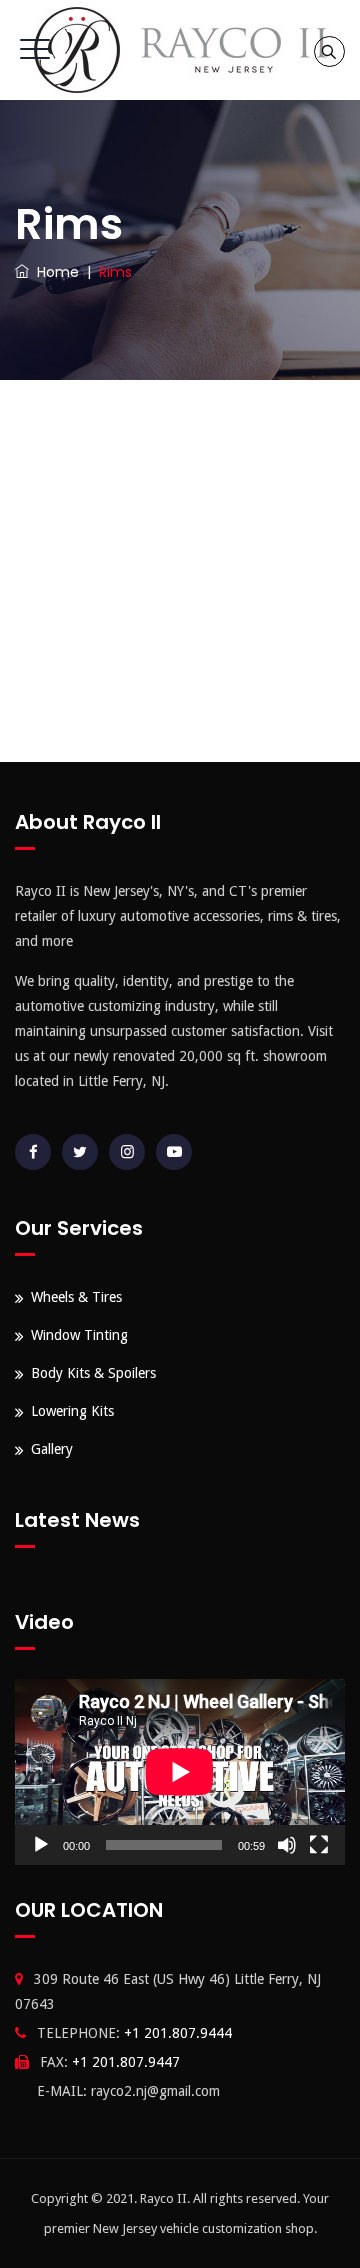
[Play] (41, 1845)
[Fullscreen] (319, 1845)
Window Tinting (79, 1335)
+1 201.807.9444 (178, 2033)
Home (54, 272)
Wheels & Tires (76, 1297)
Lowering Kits (72, 1411)
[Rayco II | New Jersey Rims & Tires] (180, 50)
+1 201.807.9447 (126, 2062)
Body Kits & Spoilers (93, 1373)
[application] (180, 1772)
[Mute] (287, 1845)
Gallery (52, 1449)
